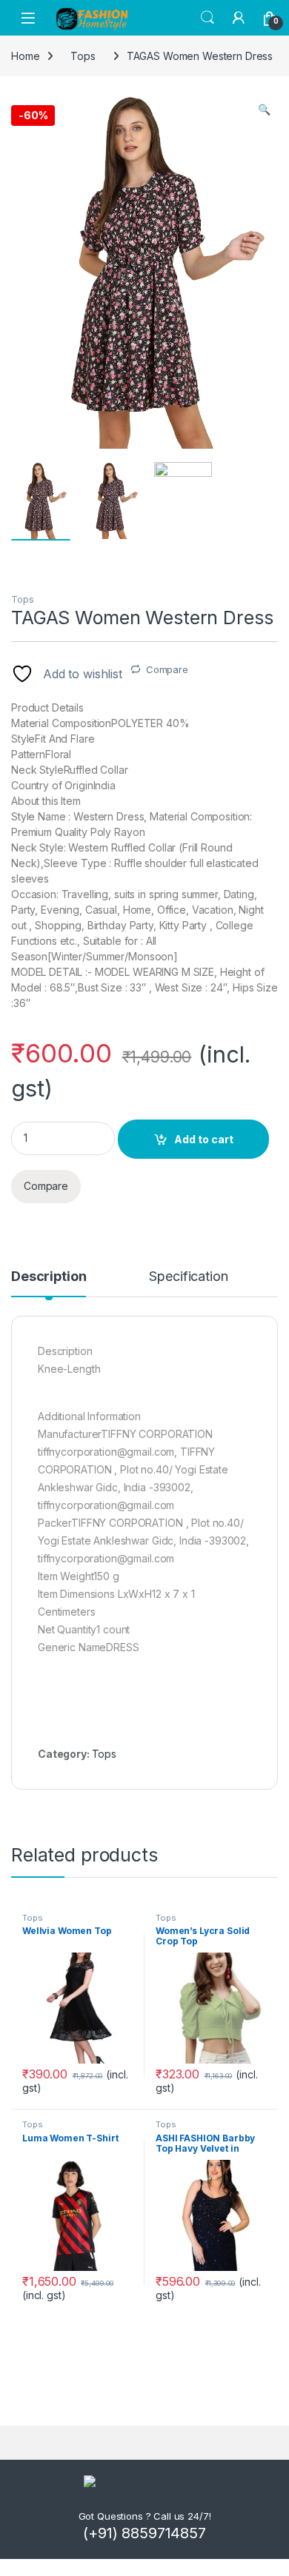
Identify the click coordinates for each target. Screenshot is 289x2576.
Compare (167, 669)
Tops (22, 599)
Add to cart (204, 1139)
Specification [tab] (188, 1277)
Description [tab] (49, 1277)
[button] (264, 110)
